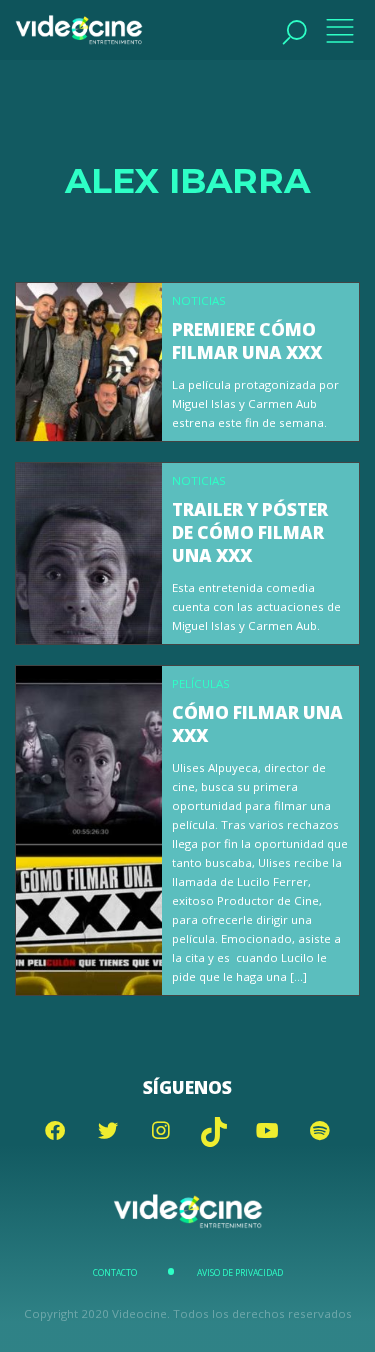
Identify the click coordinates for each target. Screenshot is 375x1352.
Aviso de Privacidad (240, 1273)
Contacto (115, 1273)
